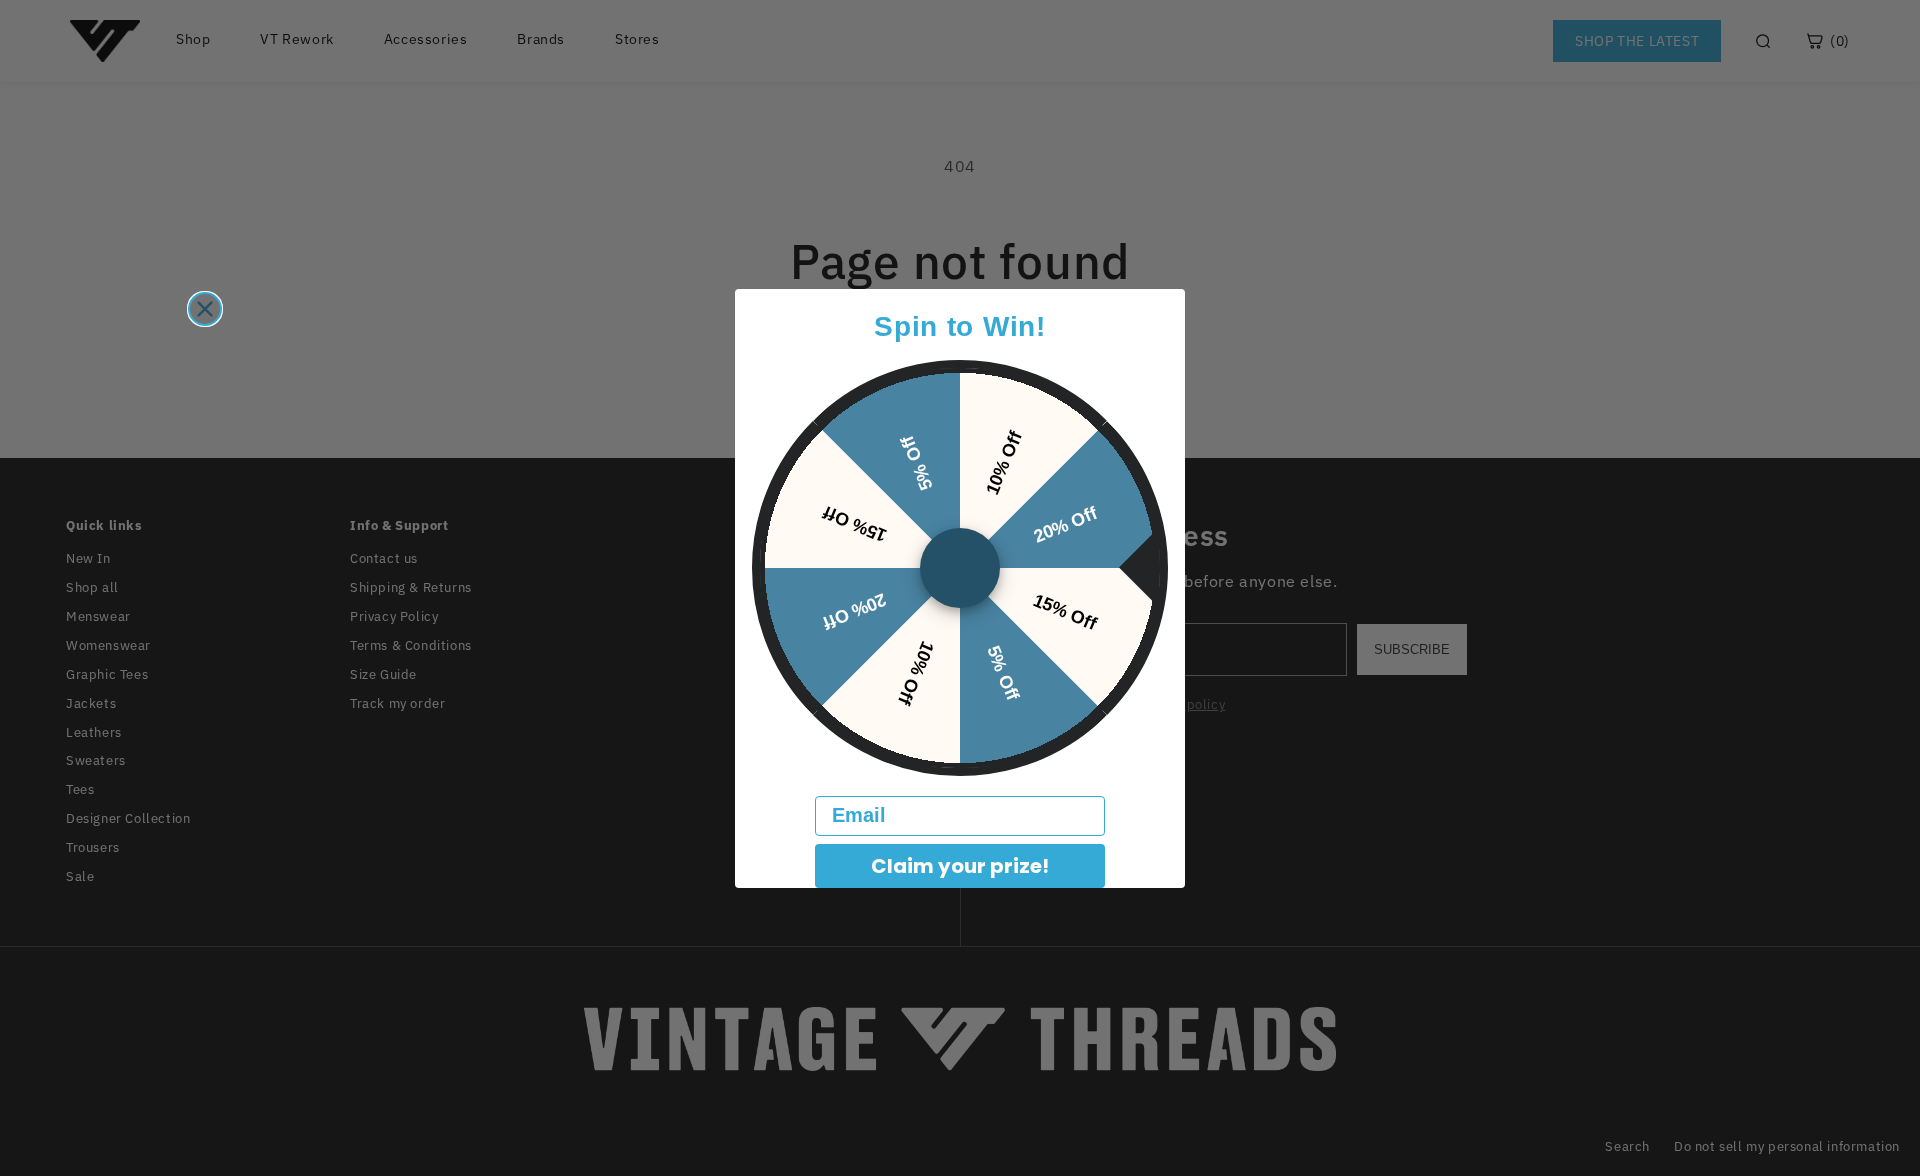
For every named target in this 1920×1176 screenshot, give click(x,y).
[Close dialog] (205, 309)
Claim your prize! (960, 866)
